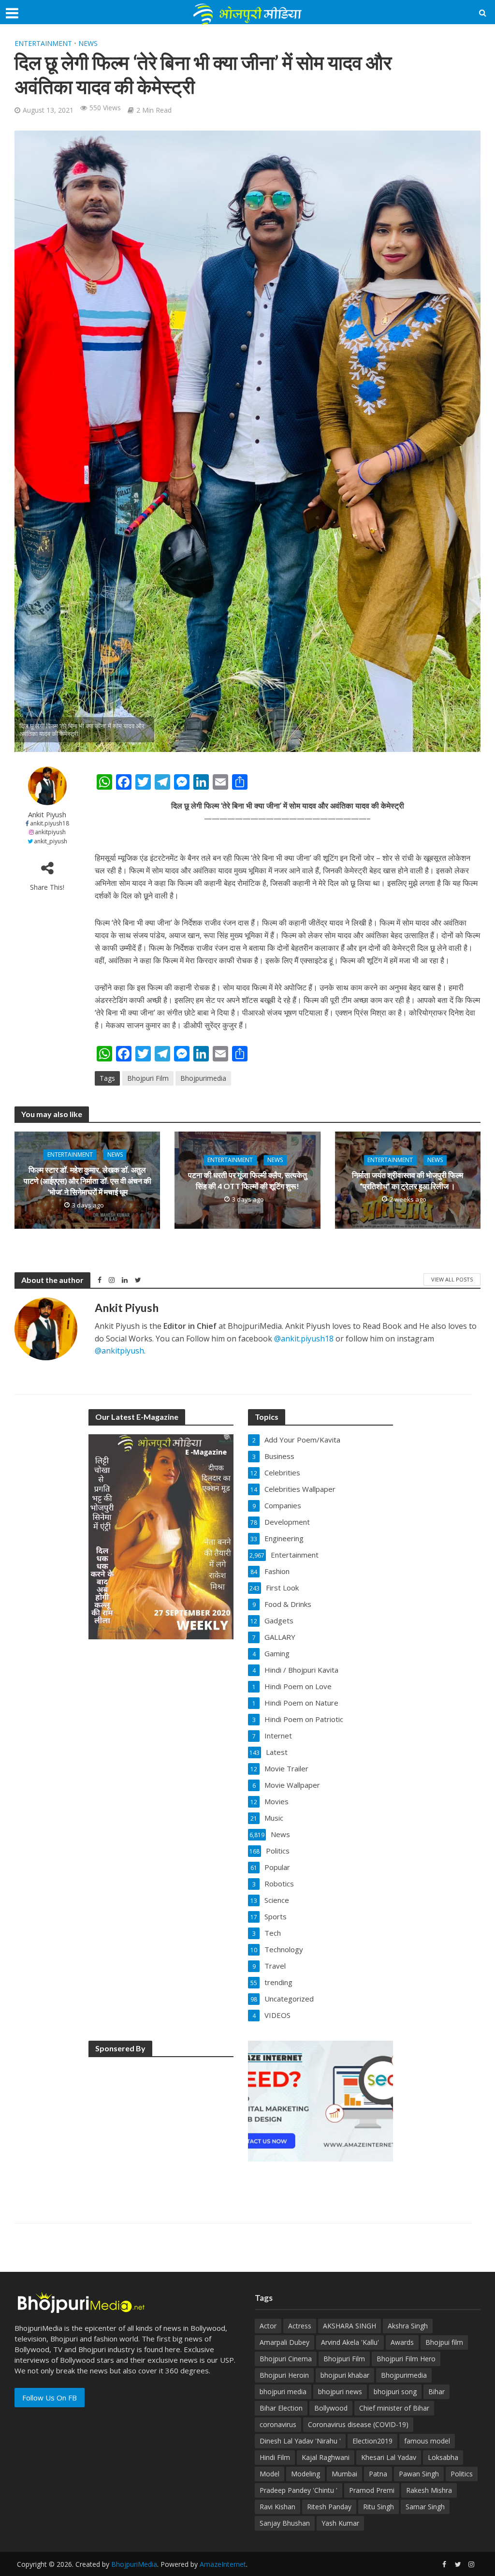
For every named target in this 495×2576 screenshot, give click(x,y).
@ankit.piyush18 (304, 1339)
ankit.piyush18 (50, 823)
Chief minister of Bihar (394, 2408)
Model (269, 2474)
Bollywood (331, 2408)
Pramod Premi (372, 2490)
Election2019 (372, 2441)
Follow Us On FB (50, 2398)
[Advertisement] (161, 2126)
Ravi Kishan (277, 2507)
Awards (402, 2342)
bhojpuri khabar (345, 2375)
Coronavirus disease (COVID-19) (358, 2424)
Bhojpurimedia (203, 1078)
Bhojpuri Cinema (286, 2359)
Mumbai (344, 2474)
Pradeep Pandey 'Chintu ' (298, 2490)
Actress (300, 2326)
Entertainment (43, 43)
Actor (268, 2326)
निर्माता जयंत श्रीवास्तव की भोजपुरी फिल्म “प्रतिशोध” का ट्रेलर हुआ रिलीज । (408, 1180)
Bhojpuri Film (148, 1078)
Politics (462, 2474)
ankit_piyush (51, 841)
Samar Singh (425, 2507)
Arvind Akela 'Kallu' (350, 2342)
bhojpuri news (340, 2392)
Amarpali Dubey (284, 2342)
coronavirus (278, 2424)
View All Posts (452, 1279)
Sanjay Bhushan (285, 2523)
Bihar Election (281, 2408)
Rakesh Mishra (429, 2490)
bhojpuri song (395, 2392)
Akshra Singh (408, 2326)
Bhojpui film (444, 2342)
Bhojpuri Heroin (284, 2375)
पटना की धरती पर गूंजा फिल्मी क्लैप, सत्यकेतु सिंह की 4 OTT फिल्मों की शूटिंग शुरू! (247, 1180)
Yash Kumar (340, 2523)
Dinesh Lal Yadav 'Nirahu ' (300, 2441)
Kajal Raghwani (326, 2457)
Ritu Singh (379, 2507)
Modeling (306, 2474)
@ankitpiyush (119, 1351)
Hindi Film (275, 2457)
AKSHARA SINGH (349, 2326)
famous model (427, 2441)
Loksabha (443, 2457)
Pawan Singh (419, 2474)
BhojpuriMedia (134, 2564)
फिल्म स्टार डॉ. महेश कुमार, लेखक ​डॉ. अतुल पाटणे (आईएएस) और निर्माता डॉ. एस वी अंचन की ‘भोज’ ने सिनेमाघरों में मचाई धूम (87, 1181)
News (88, 43)
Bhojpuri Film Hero (406, 2359)
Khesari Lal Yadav (389, 2457)
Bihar (437, 2392)
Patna (378, 2474)
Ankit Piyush (47, 815)
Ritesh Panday (329, 2507)
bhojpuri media (283, 2392)
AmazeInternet (223, 2564)
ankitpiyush (50, 832)
